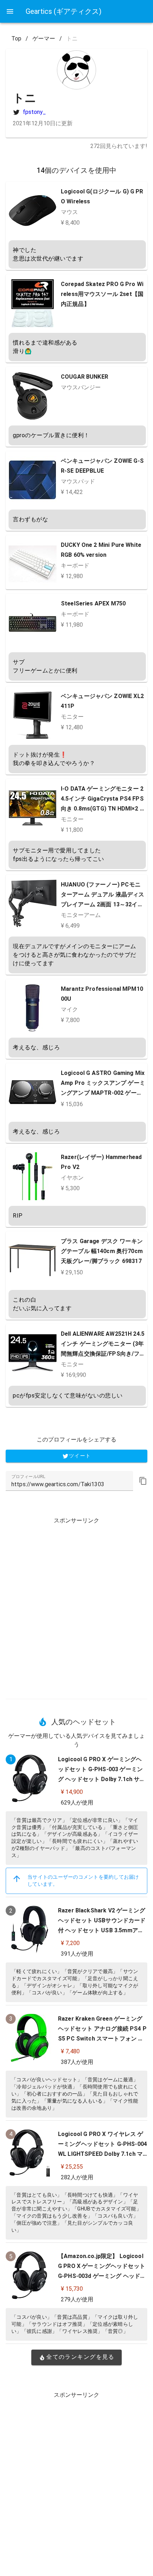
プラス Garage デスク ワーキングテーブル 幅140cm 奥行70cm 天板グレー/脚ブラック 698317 (102, 1251)
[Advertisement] (76, 1605)
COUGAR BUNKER (85, 377)
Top (16, 39)
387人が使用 (77, 2062)
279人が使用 (77, 2299)
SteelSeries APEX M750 (93, 603)
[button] (143, 1481)
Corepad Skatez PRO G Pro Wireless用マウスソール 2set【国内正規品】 (102, 294)
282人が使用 (77, 2177)
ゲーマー (44, 39)
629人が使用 (77, 1803)
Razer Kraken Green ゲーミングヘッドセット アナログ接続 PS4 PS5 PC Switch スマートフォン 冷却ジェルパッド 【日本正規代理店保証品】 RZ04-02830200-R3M (102, 2039)
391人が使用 (77, 1954)
